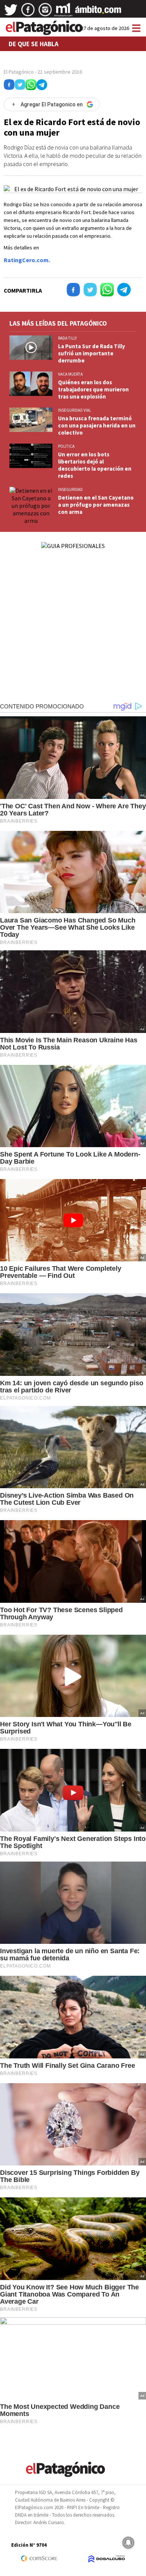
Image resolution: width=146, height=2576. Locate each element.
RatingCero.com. (27, 260)
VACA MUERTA (70, 374)
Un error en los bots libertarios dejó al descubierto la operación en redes (95, 465)
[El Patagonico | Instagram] (45, 12)
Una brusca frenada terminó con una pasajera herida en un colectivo (97, 425)
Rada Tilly (67, 338)
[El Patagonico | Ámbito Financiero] (98, 12)
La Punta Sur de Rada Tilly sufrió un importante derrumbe (92, 353)
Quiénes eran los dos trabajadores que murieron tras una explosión (93, 389)
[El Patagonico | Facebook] (28, 12)
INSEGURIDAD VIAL (74, 410)
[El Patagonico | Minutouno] (63, 12)
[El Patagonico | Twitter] (11, 12)
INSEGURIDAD (70, 489)
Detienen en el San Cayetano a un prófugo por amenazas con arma (96, 505)
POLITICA (66, 446)
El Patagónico (19, 72)
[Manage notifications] (128, 2543)
